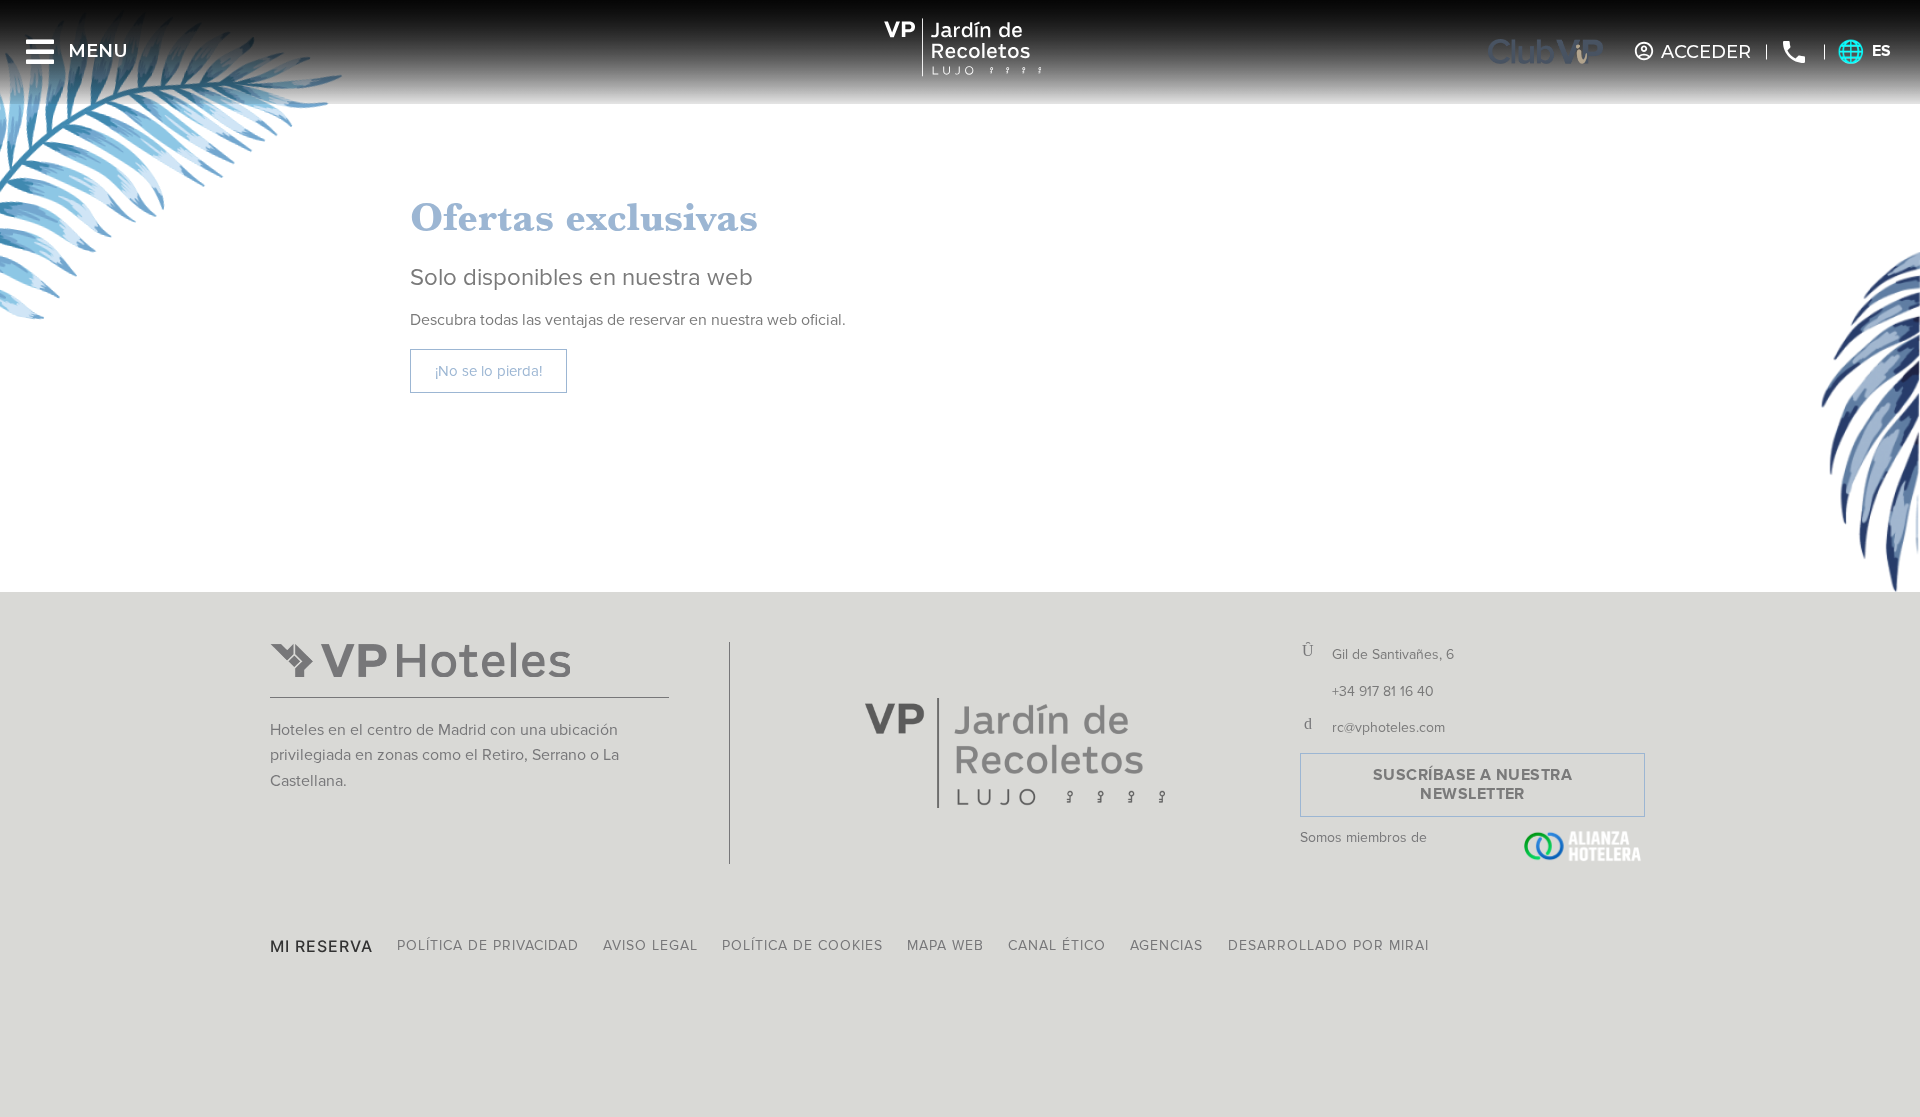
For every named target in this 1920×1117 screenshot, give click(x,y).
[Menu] (40, 52)
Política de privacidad (488, 945)
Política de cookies (802, 945)
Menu (98, 51)
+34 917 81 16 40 (1383, 691)
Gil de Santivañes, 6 (1393, 654)
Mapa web (945, 945)
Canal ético (1057, 945)
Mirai (1409, 945)
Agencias (1166, 945)
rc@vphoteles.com (1388, 727)
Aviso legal (650, 945)
